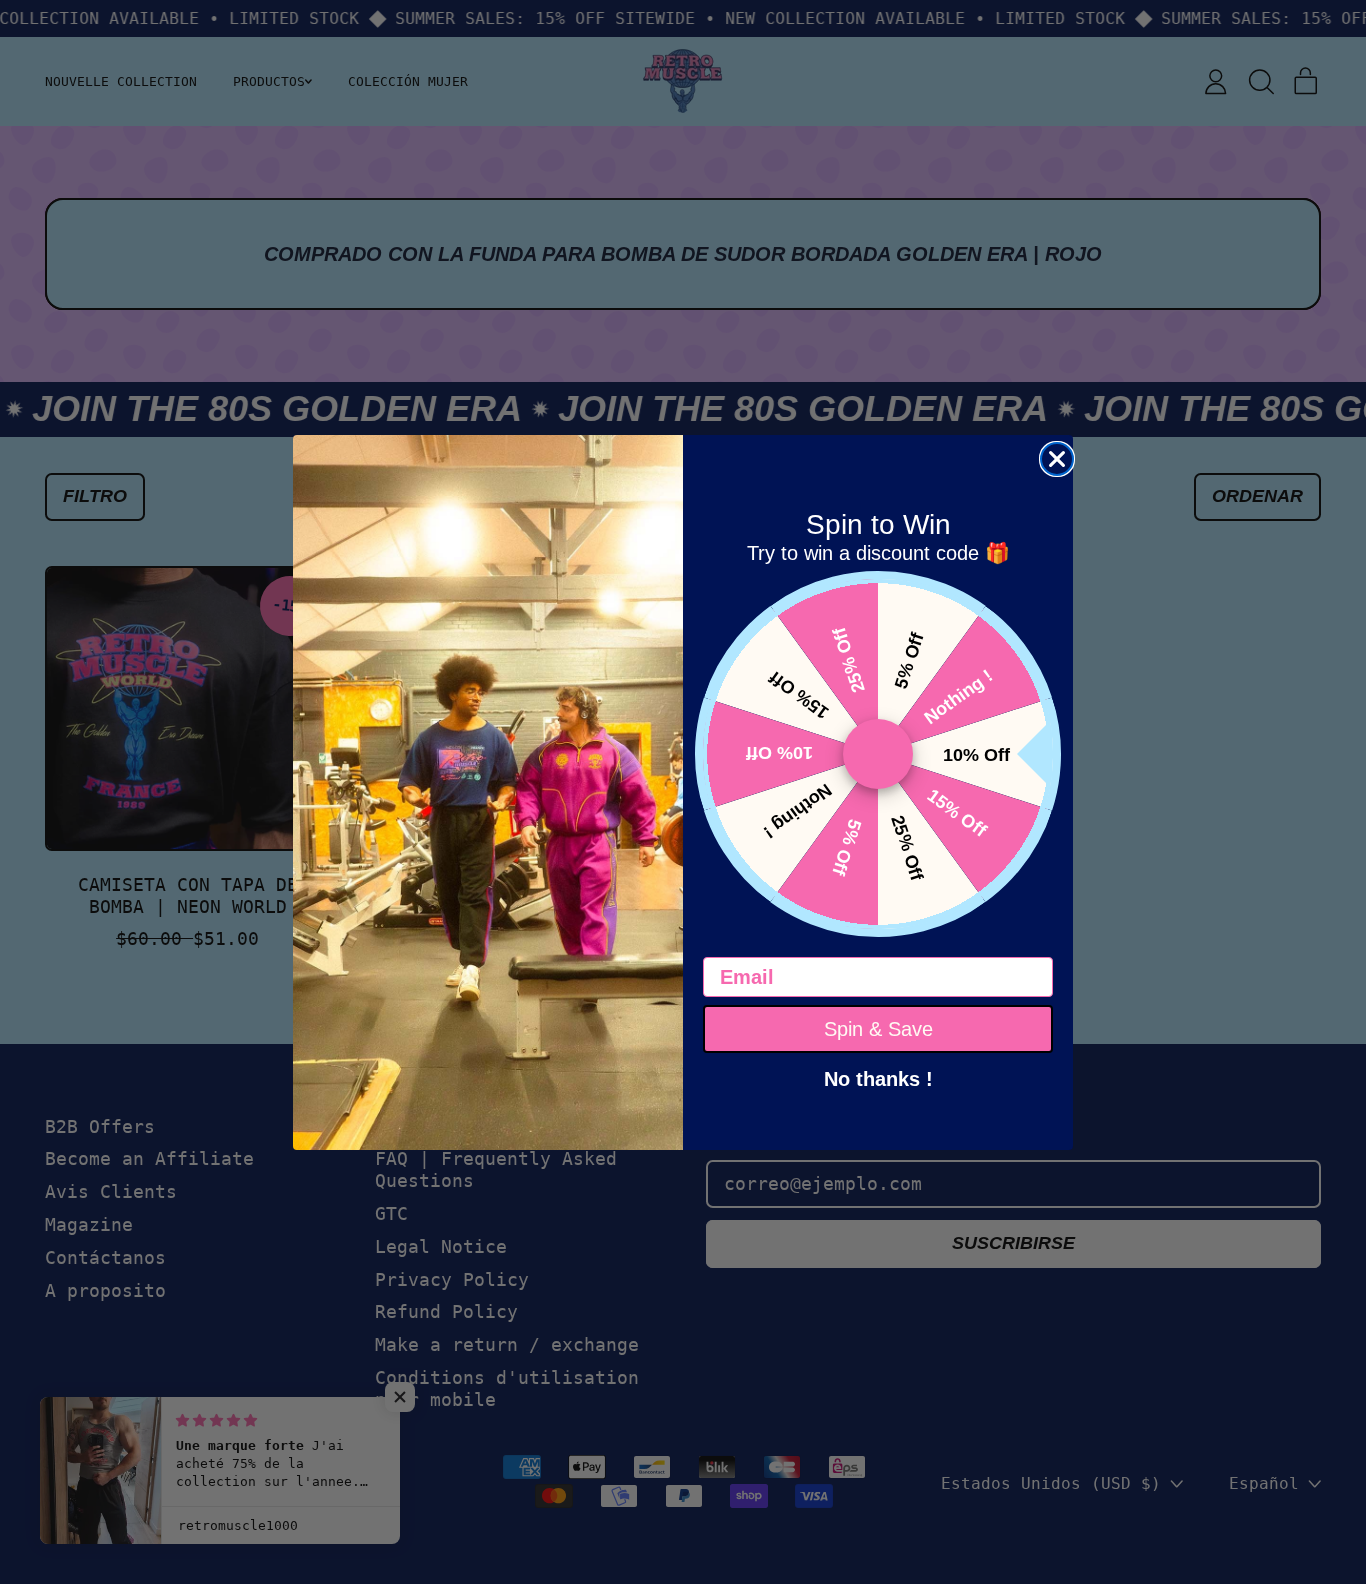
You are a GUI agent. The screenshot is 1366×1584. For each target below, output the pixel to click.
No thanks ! (878, 1077)
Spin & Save (878, 1029)
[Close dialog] (1057, 459)
